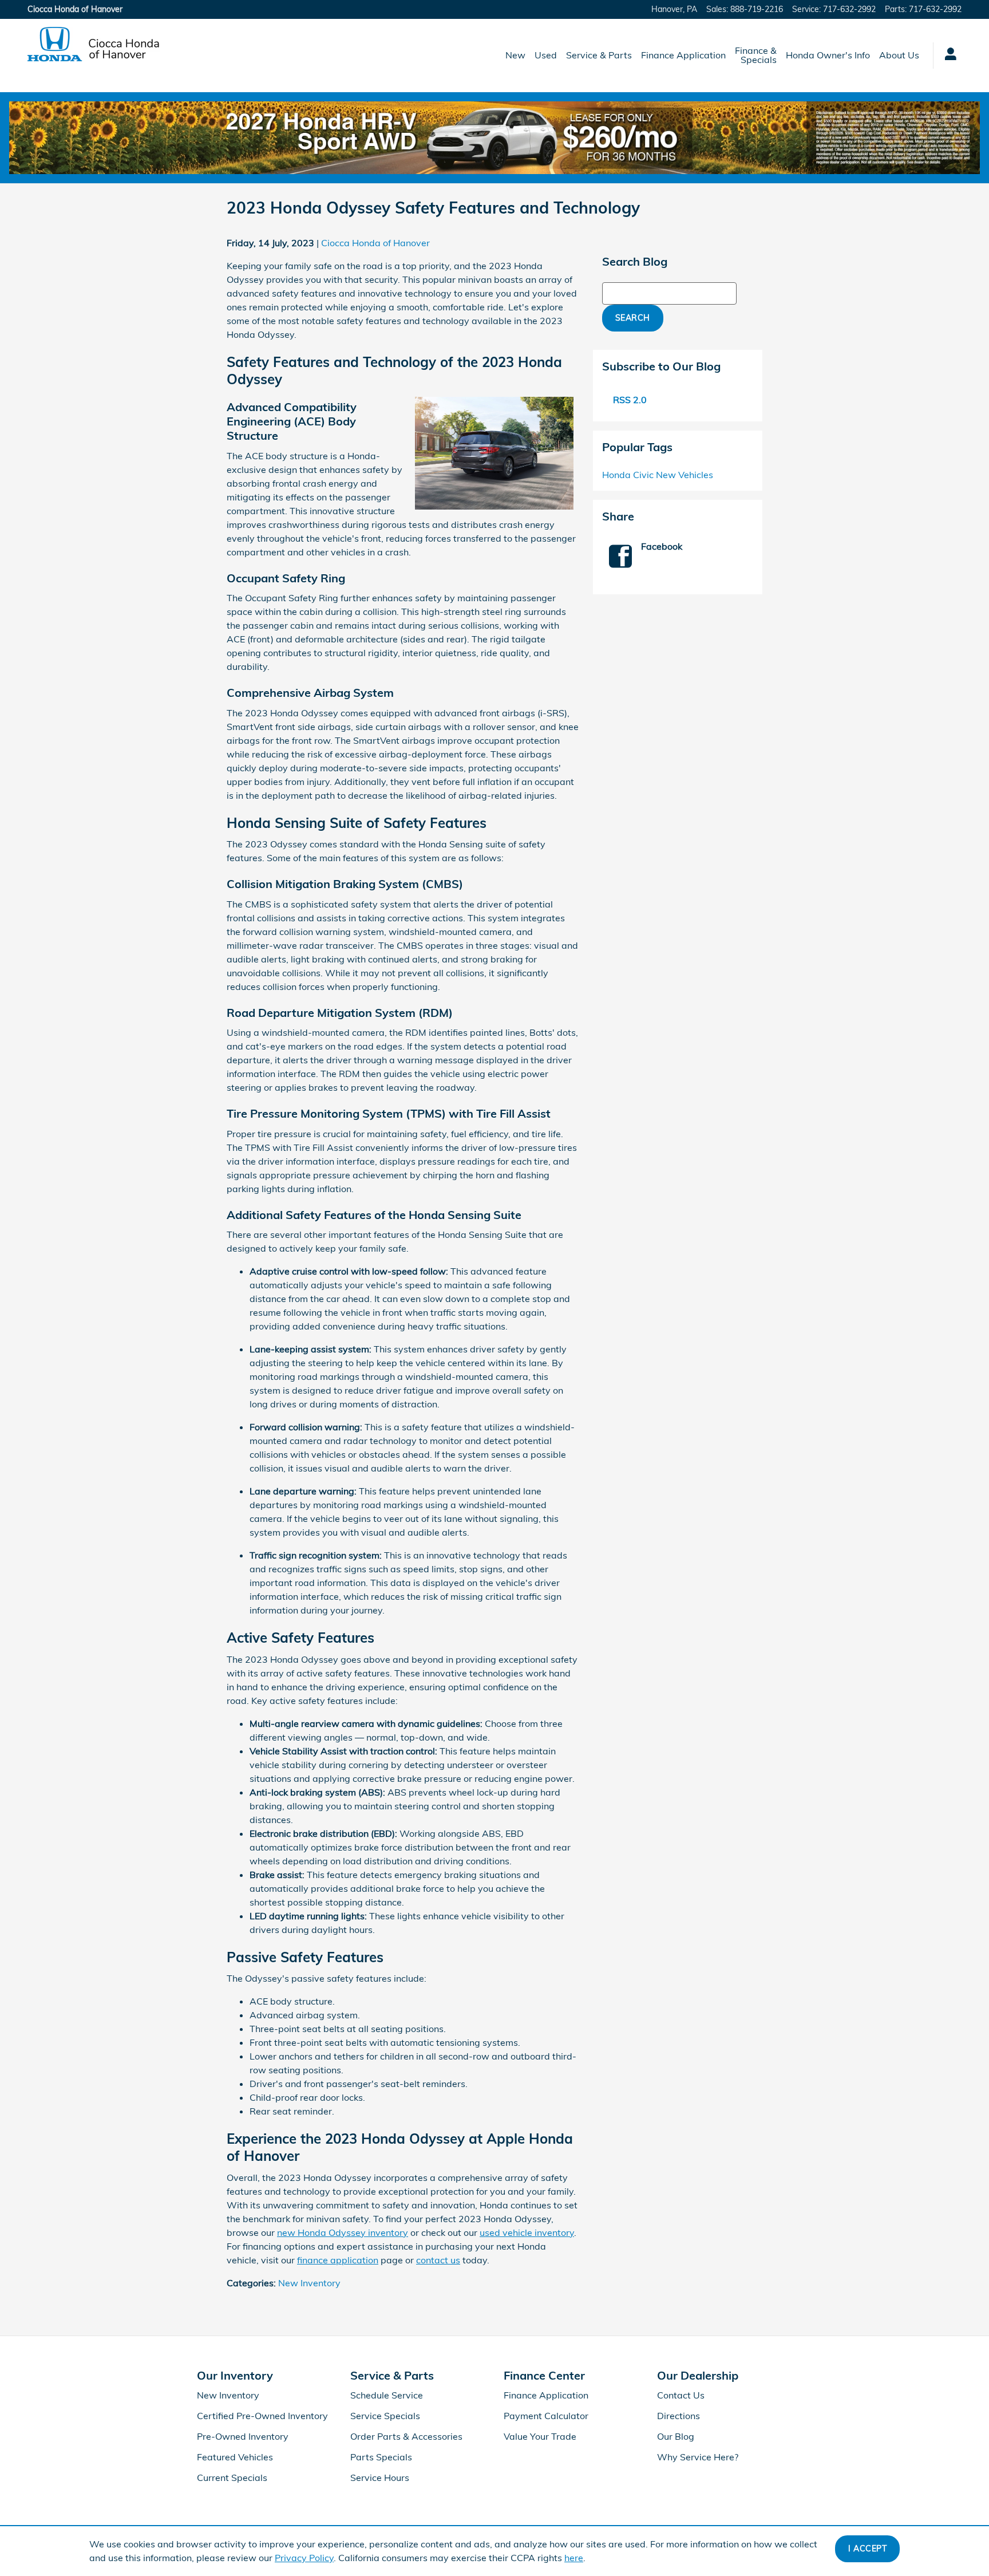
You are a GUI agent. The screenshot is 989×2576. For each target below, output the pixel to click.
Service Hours (380, 2478)
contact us (438, 2260)
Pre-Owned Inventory (243, 2436)
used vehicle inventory (527, 2232)
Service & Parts (599, 55)
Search (633, 318)
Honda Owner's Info (828, 55)
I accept (867, 2549)
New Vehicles (685, 475)
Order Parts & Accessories (406, 2436)
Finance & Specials (756, 55)
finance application (338, 2260)
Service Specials (385, 2416)
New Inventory (309, 2283)
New (515, 55)
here (574, 2558)
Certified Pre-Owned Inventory (262, 2416)
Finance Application (683, 55)
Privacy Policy (304, 2558)
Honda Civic (629, 475)
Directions (679, 2416)
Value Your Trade (540, 2436)
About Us (899, 55)
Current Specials (232, 2478)
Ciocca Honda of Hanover (375, 243)
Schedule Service (387, 2395)
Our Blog (676, 2436)
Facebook (662, 546)
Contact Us (681, 2395)
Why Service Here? (698, 2457)
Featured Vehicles (235, 2457)
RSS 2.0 (629, 400)
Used (546, 55)
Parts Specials (381, 2457)
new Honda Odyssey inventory (343, 2232)
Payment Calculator (546, 2416)
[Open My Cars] (948, 56)
